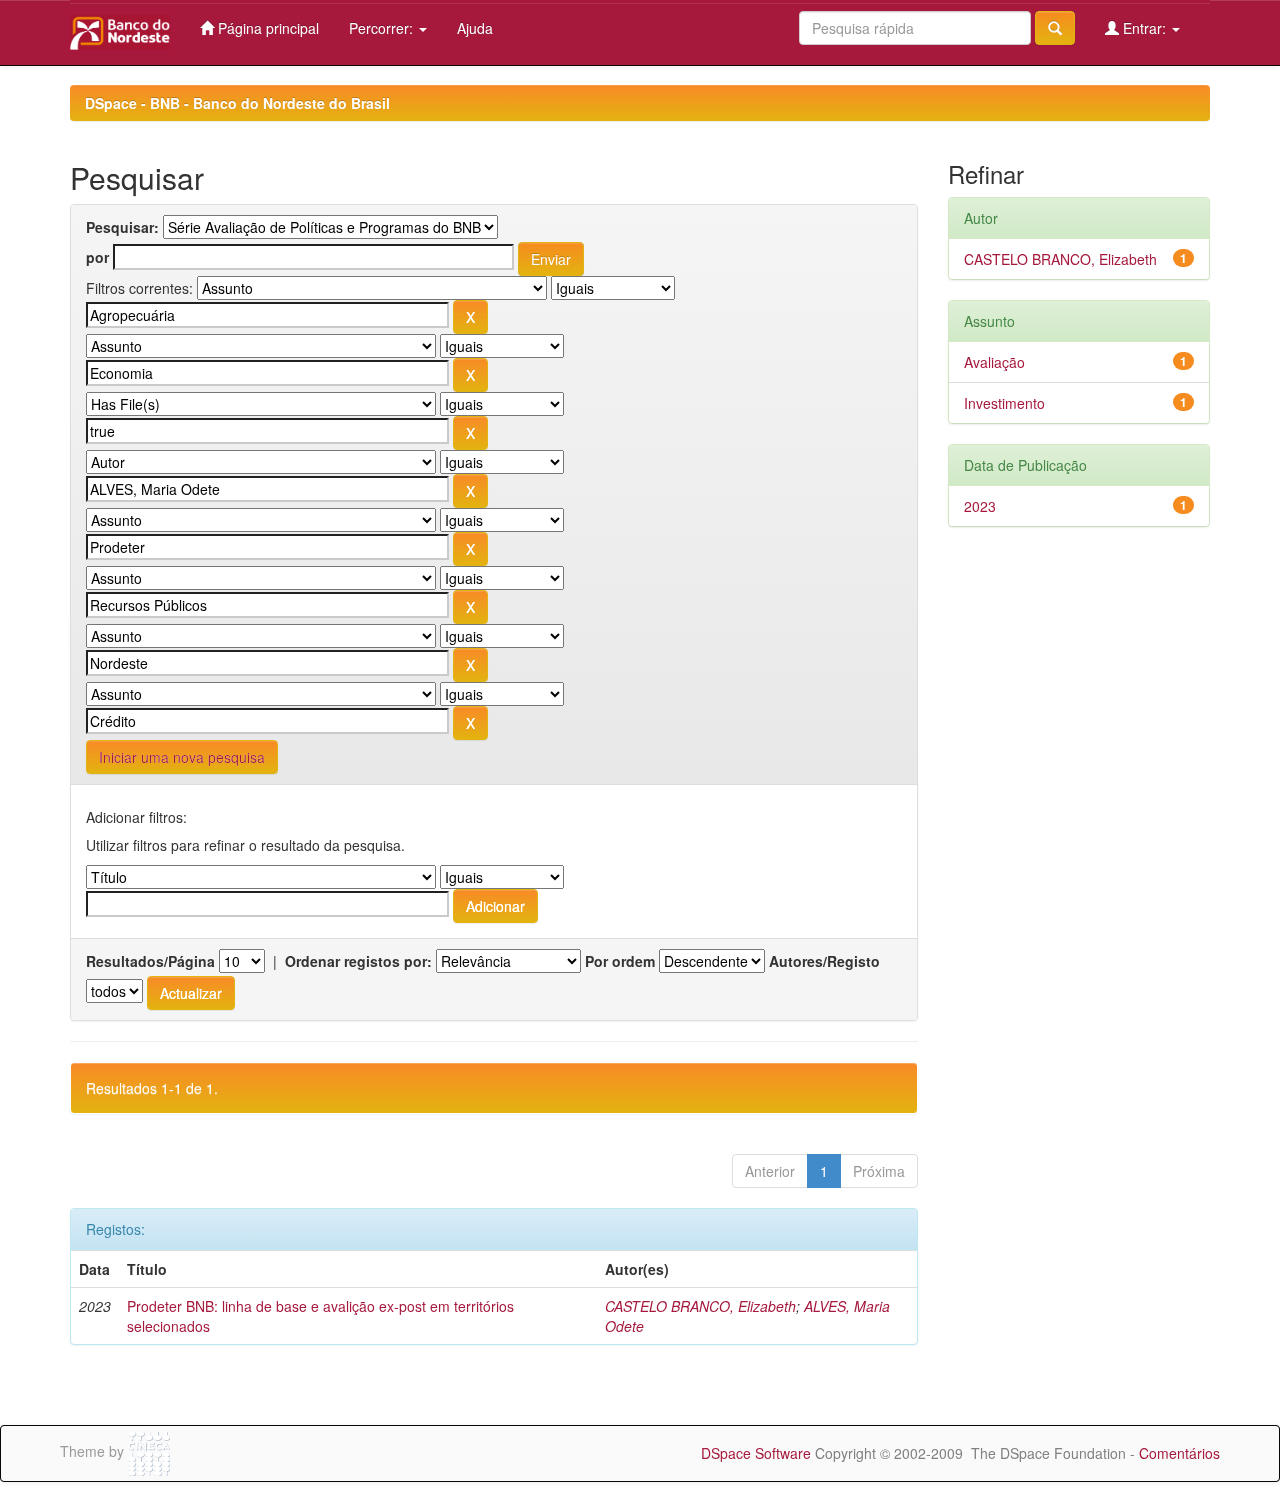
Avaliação (994, 362)
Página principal (266, 28)
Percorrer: (383, 28)
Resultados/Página (150, 961)
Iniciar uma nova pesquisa (182, 757)
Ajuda (475, 28)
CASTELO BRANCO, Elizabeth (700, 1306)
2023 (980, 506)
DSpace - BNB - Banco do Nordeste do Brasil (237, 103)
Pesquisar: (122, 227)
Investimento (1004, 403)
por (97, 257)
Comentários (1179, 1453)
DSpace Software (756, 1453)
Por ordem (620, 961)
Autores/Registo (824, 961)
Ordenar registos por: (358, 961)
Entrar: (1144, 28)
